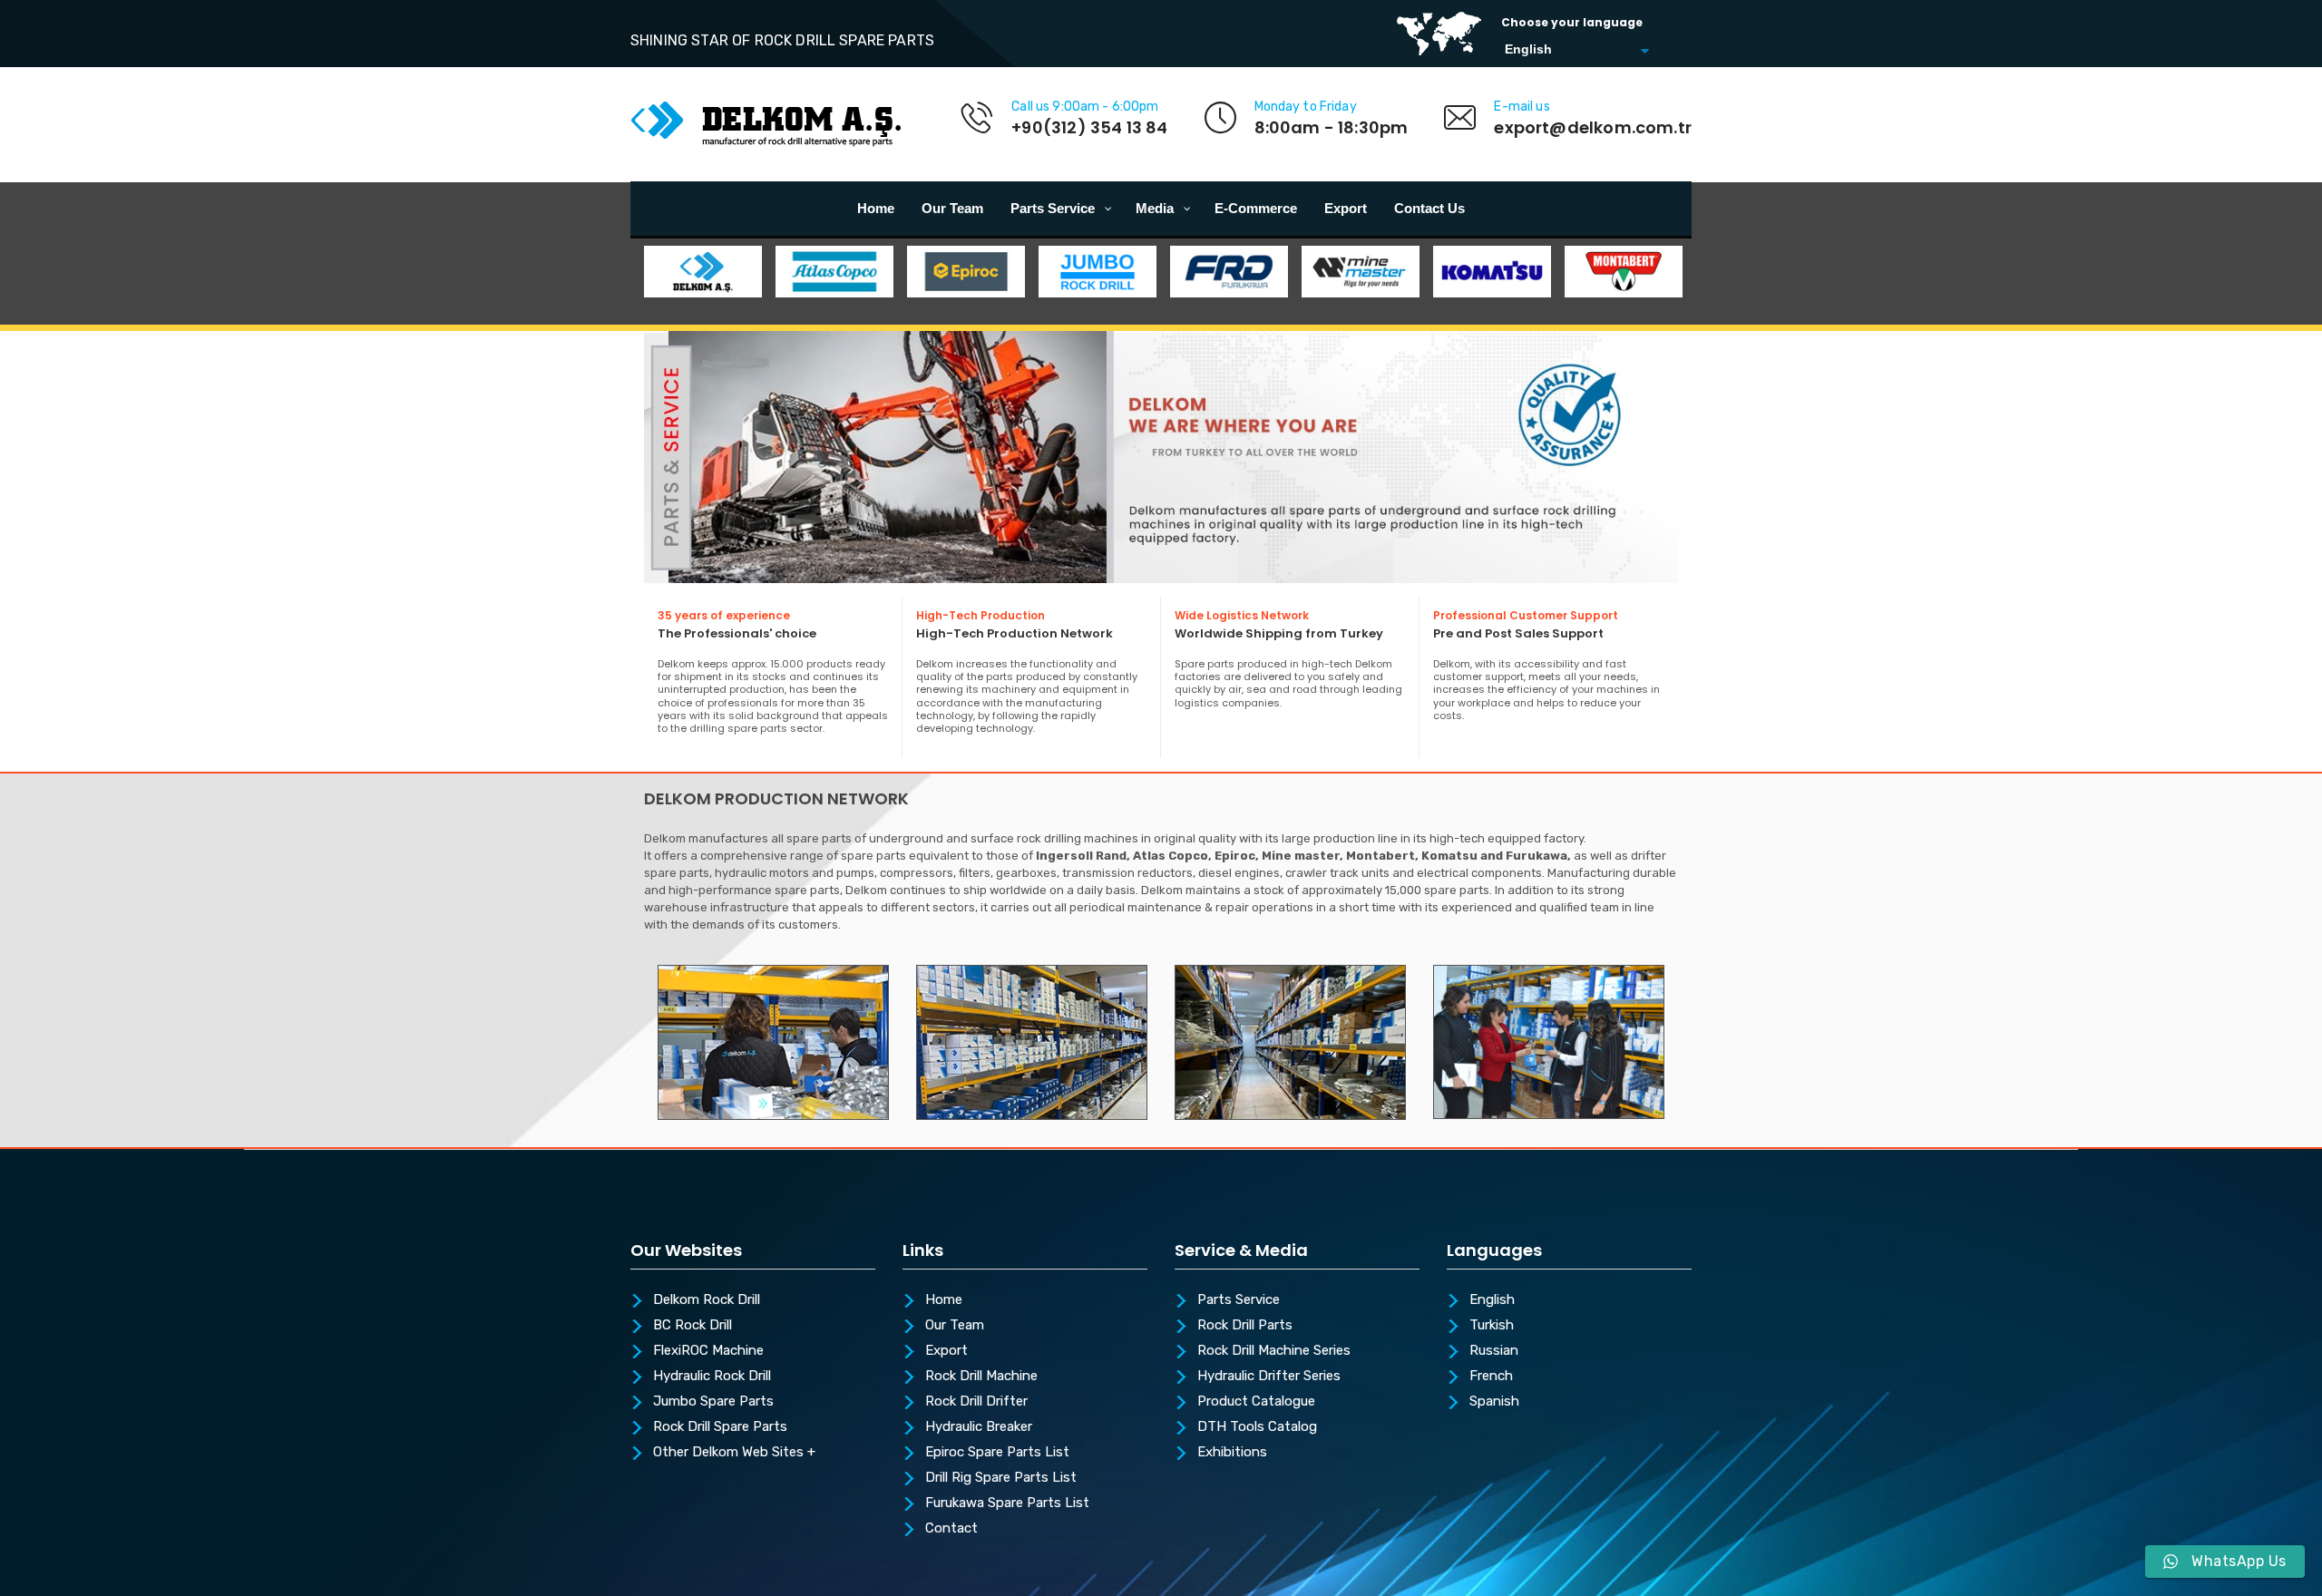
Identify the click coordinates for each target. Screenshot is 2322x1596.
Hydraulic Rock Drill (712, 1377)
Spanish (1494, 1402)
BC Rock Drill (693, 1326)
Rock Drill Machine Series (1274, 1351)
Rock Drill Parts (1245, 1326)
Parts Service (1239, 1300)
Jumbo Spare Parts (713, 1402)
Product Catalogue (1256, 1402)
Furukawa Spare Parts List (1007, 1504)
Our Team (955, 1326)
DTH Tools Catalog (1257, 1427)
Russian (1494, 1351)
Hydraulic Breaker (979, 1427)
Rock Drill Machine (981, 1377)
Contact (951, 1529)
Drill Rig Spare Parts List (1001, 1478)
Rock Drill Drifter (976, 1402)
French (1491, 1377)
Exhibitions (1232, 1453)
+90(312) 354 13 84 (1089, 127)
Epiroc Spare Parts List (997, 1453)
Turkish (1492, 1326)
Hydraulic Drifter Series (1269, 1377)
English (1492, 1300)
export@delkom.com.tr (1593, 127)
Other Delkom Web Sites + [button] (734, 1453)
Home (944, 1300)
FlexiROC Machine (708, 1351)
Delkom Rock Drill (707, 1300)
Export (946, 1351)
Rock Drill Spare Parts (720, 1427)
